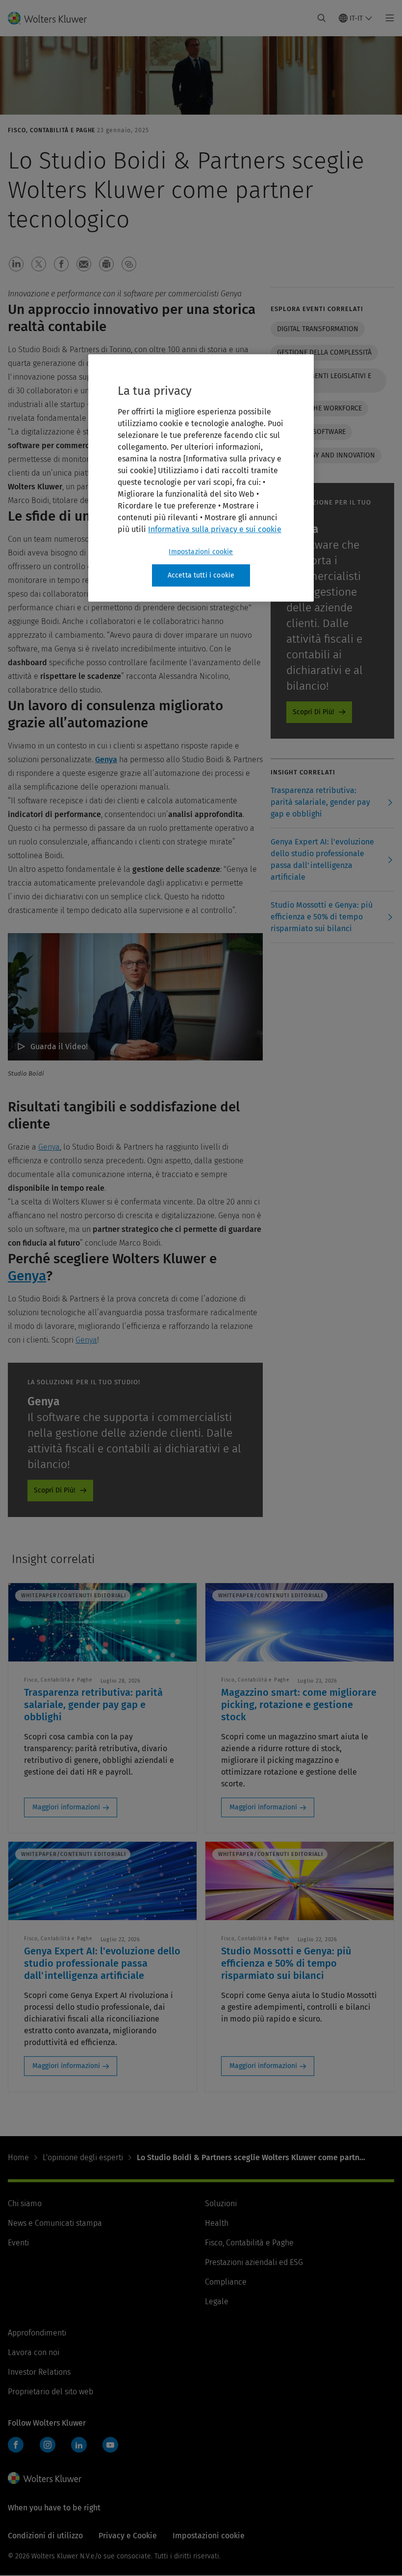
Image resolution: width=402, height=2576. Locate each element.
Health (217, 2223)
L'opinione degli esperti (83, 2157)
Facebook (16, 2445)
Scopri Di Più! (54, 1490)
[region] (201, 478)
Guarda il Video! (59, 1047)
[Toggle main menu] (387, 18)
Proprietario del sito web (50, 2392)
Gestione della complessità (324, 352)
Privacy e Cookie (128, 2536)
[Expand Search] (322, 18)
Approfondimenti (37, 2333)
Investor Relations (39, 2372)
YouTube (110, 2445)
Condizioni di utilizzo (45, 2536)
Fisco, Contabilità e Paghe (249, 2243)
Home (18, 2157)
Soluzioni (221, 2203)
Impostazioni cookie (201, 552)
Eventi (18, 2243)
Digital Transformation (318, 329)
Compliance (226, 2282)
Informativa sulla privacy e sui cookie (215, 529)
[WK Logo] (45, 2478)
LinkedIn (79, 2445)
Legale (217, 2301)
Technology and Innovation (326, 455)
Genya (106, 759)
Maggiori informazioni (66, 1807)
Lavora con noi (34, 2352)
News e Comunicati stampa (55, 2223)
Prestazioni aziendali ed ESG (254, 2262)
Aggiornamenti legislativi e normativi (324, 380)
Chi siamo (25, 2203)
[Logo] (53, 18)
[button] (16, 264)
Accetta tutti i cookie (201, 575)
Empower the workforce (319, 408)
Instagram (48, 2445)
